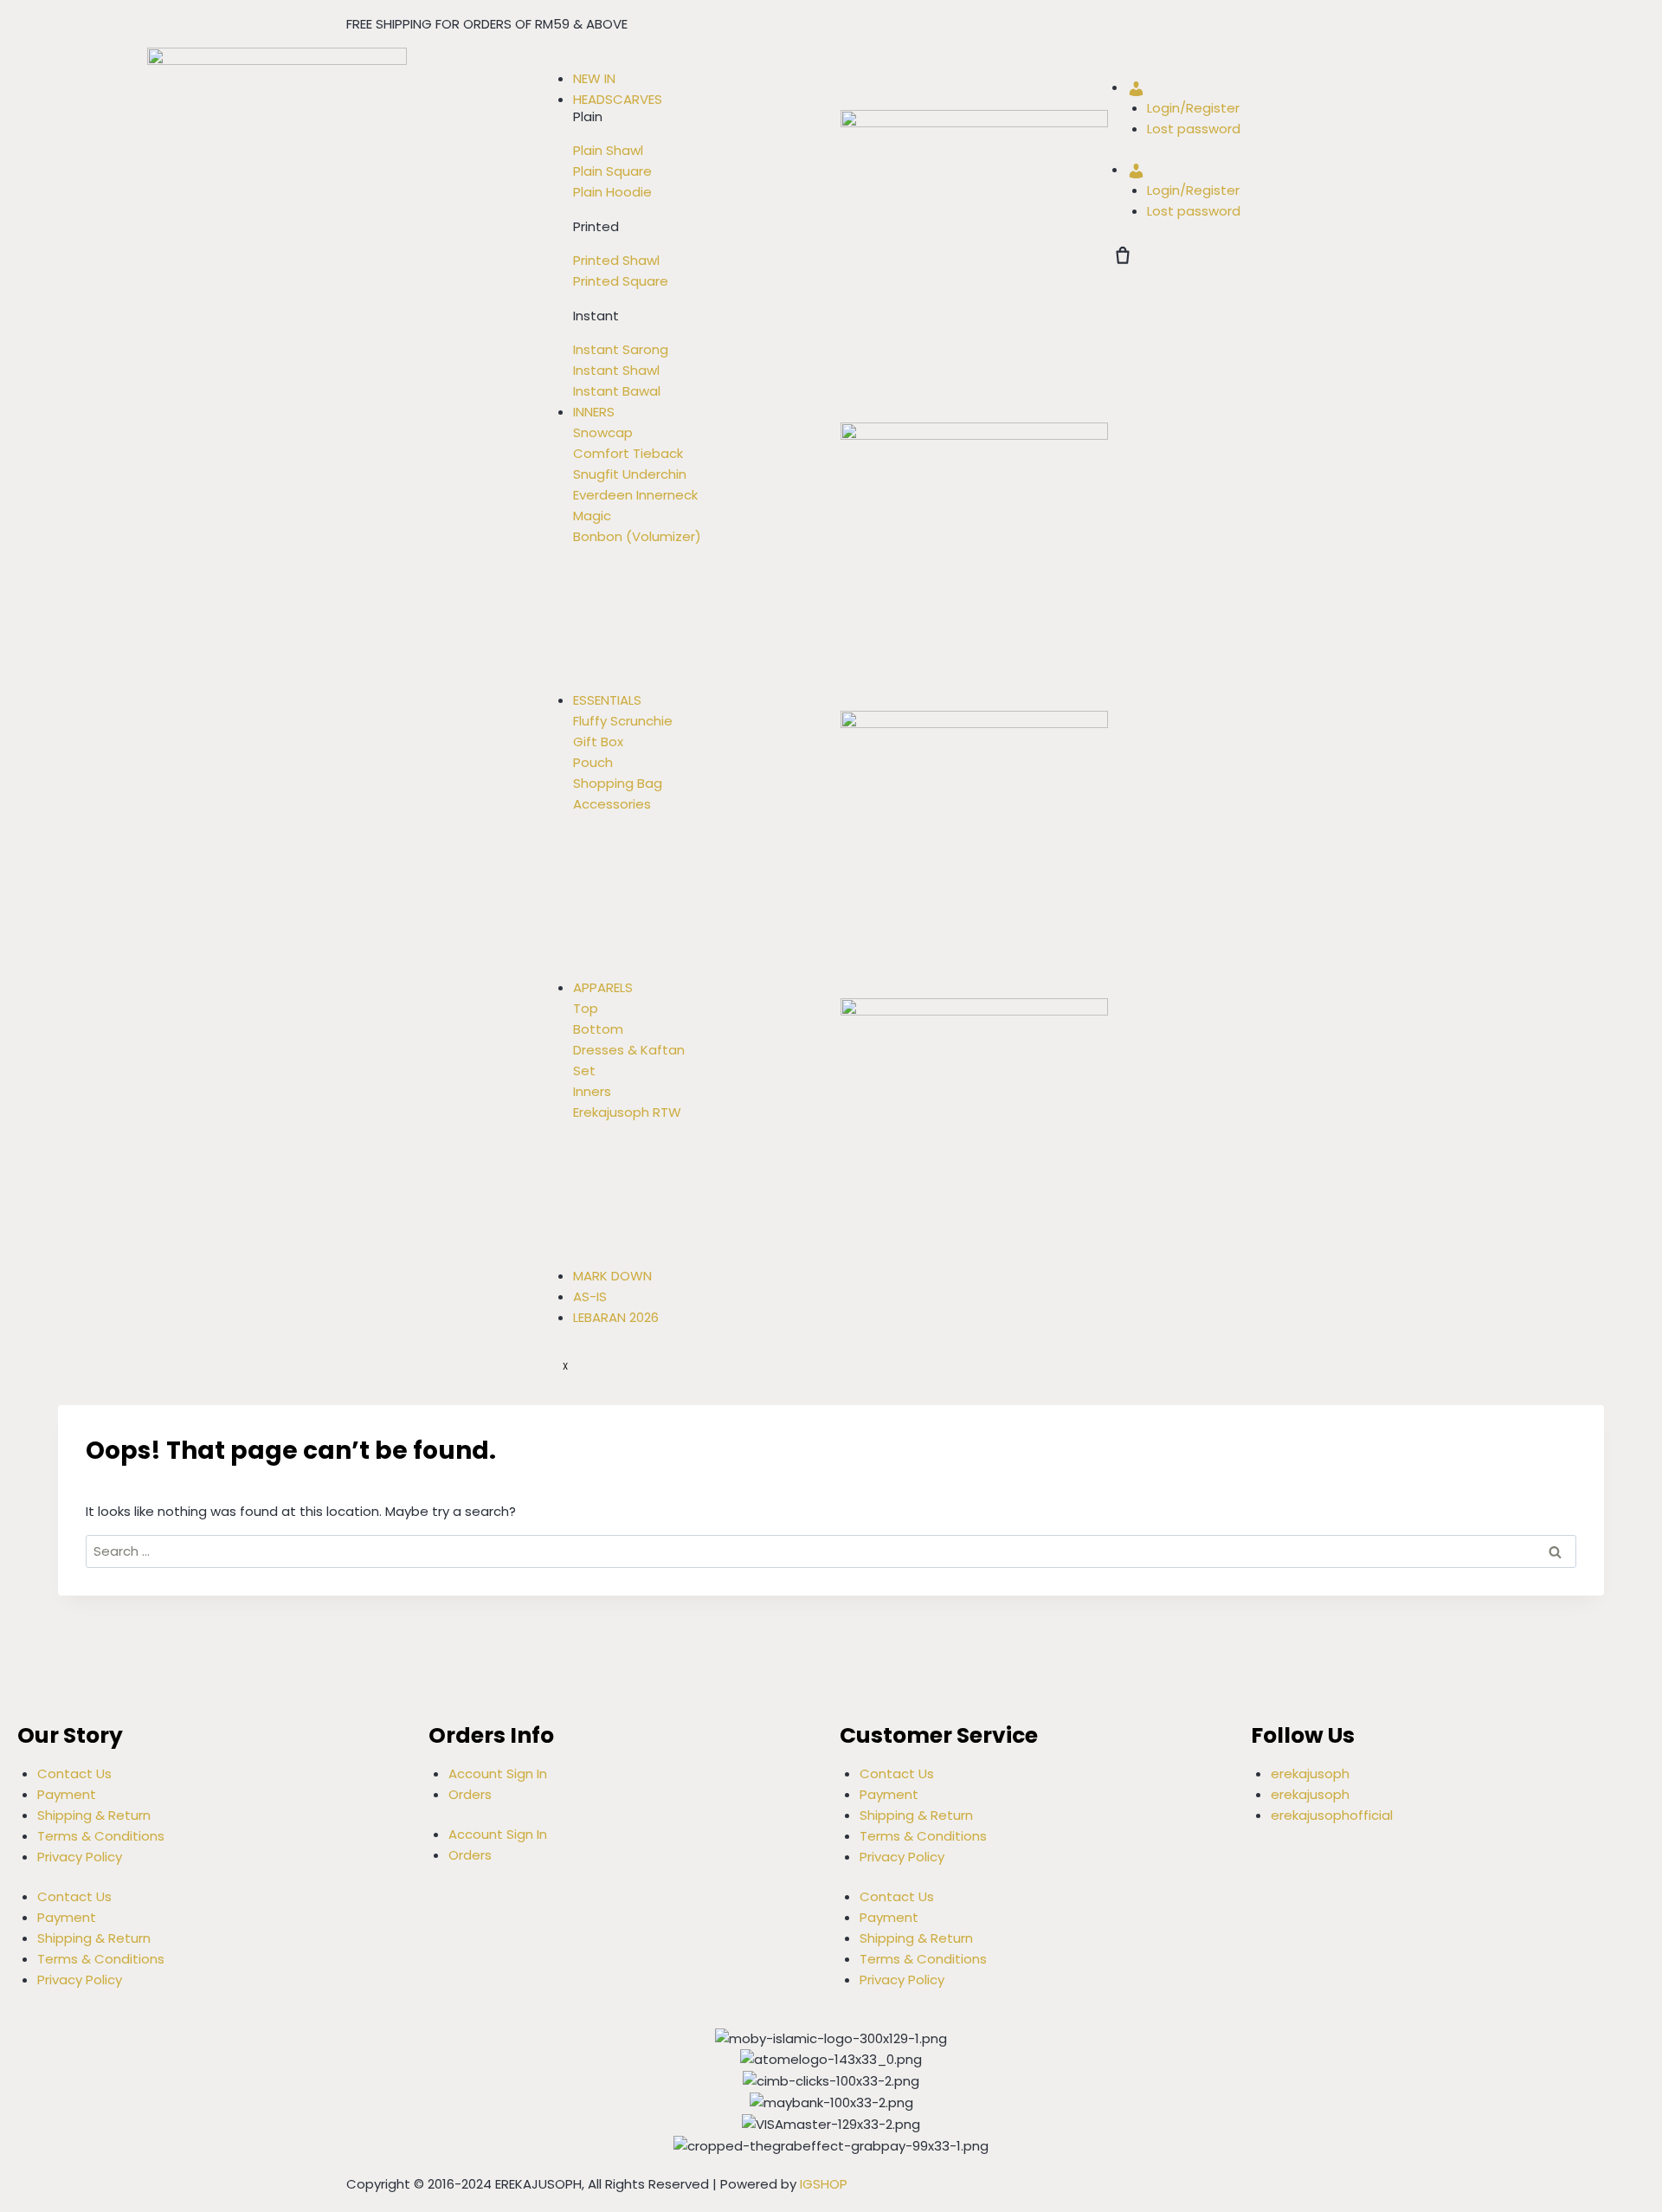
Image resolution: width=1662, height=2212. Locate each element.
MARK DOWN (612, 1276)
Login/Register (1193, 108)
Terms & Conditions (101, 1836)
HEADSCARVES (618, 99)
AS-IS (590, 1296)
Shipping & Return (94, 1815)
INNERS (594, 412)
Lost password (1194, 129)
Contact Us (74, 1773)
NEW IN (594, 78)
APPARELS (603, 987)
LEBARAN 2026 (616, 1317)
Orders (470, 1794)
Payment (67, 1794)
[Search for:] (831, 1551)
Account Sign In (498, 1773)
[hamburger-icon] (563, 62)
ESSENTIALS (607, 700)
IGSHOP (824, 2184)
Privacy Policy (80, 1857)
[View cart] (1123, 255)
